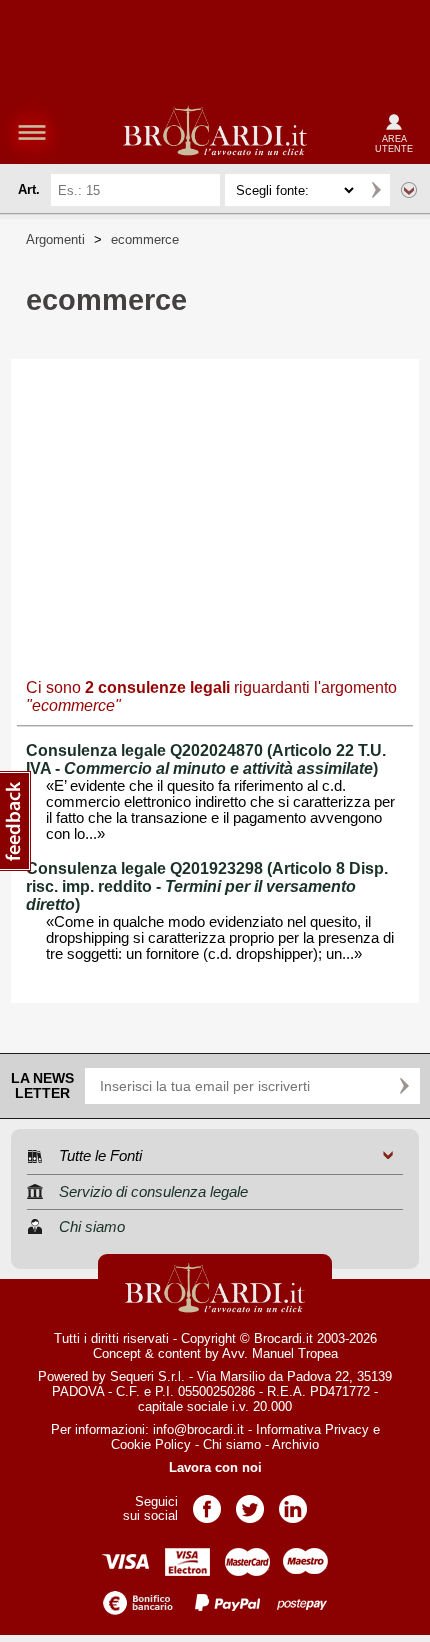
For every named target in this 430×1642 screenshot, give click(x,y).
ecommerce (145, 239)
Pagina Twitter (250, 1502)
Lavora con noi (215, 1467)
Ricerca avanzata (409, 190)
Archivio (295, 1444)
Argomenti (55, 239)
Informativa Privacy (312, 1429)
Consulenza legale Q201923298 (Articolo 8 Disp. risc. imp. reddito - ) (207, 886)
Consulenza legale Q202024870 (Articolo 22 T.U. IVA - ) (206, 759)
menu (32, 132)
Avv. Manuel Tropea (280, 1353)
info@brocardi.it (198, 1429)
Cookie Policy (151, 1444)
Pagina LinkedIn (293, 1502)
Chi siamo (232, 1444)
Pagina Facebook (207, 1502)
